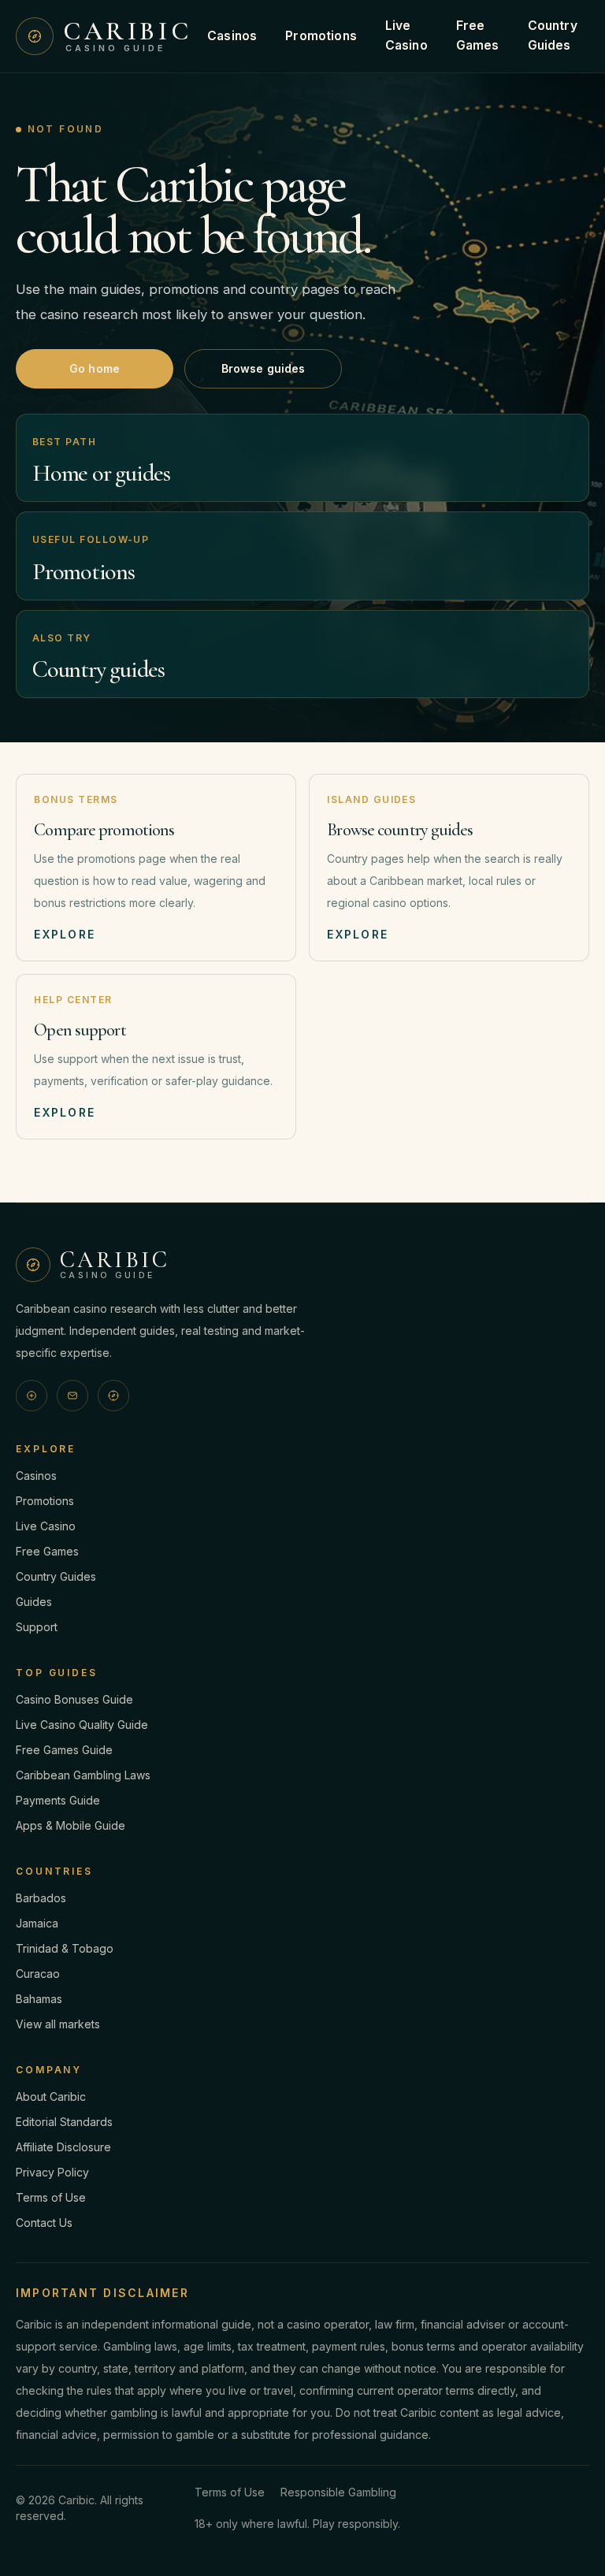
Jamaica (37, 1923)
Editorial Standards (64, 2122)
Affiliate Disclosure (63, 2147)
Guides (34, 1602)
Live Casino (406, 35)
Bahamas (39, 1999)
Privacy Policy (52, 2172)
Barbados (41, 1898)
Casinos (232, 36)
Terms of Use (51, 2197)
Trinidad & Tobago (65, 1948)
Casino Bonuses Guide (74, 1699)
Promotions (321, 36)
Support (37, 1627)
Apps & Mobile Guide (71, 1825)
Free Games (478, 35)
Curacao (38, 1974)
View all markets (58, 2024)
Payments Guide (58, 1800)
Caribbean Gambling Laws (83, 1775)
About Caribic (51, 2096)
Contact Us (44, 2223)
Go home (95, 368)
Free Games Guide (64, 1750)
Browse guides (264, 368)
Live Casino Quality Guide (82, 1725)
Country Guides (553, 35)
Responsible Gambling (338, 2492)
